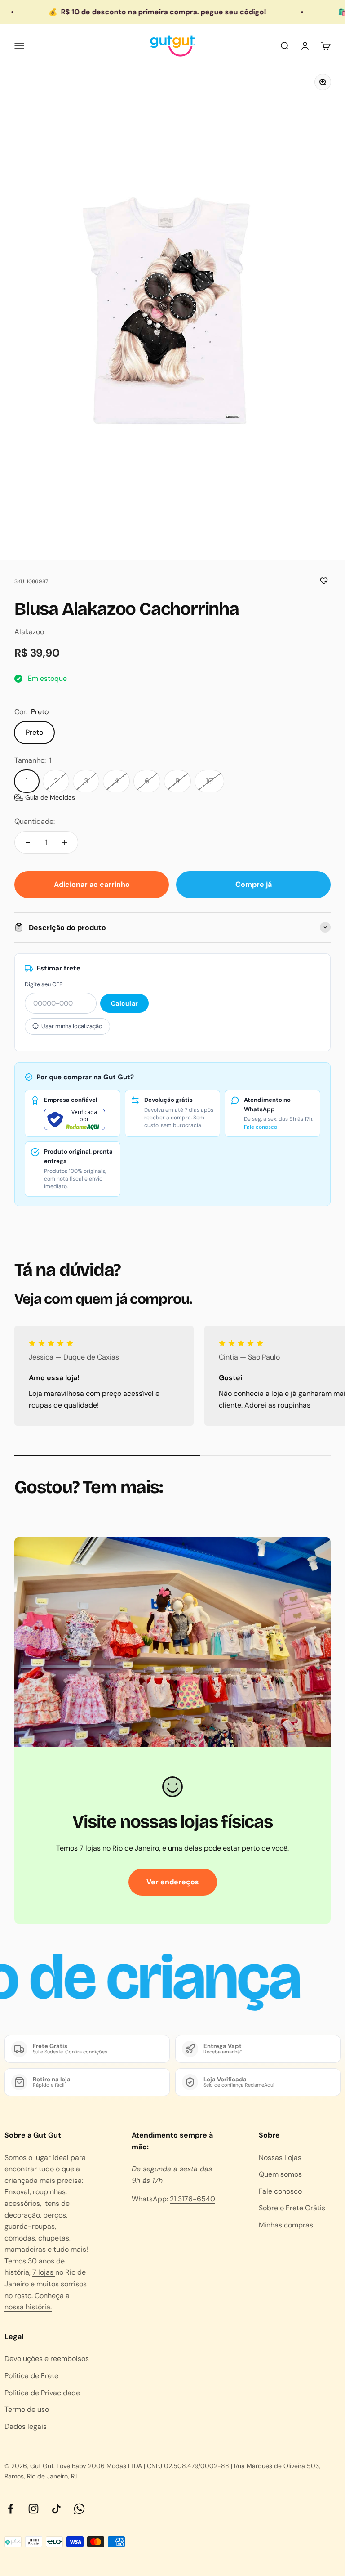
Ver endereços (173, 1882)
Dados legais (26, 2426)
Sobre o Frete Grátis (292, 2208)
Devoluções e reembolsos (47, 2359)
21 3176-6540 (192, 2199)
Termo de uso (27, 2409)
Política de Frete (31, 2376)
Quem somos (280, 2174)
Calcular (124, 1003)
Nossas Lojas (280, 2158)
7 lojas (44, 2272)
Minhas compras (286, 2225)
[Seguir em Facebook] (11, 2509)
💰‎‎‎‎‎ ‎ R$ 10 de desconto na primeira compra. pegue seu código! (126, 12)
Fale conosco (261, 1127)
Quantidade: (35, 821)
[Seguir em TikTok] (56, 2509)
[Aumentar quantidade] (65, 842)
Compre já (254, 884)
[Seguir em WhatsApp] (79, 2509)
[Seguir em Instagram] (33, 2509)
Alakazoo (29, 632)
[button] (45, 797)
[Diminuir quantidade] (28, 842)
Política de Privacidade (42, 2393)
